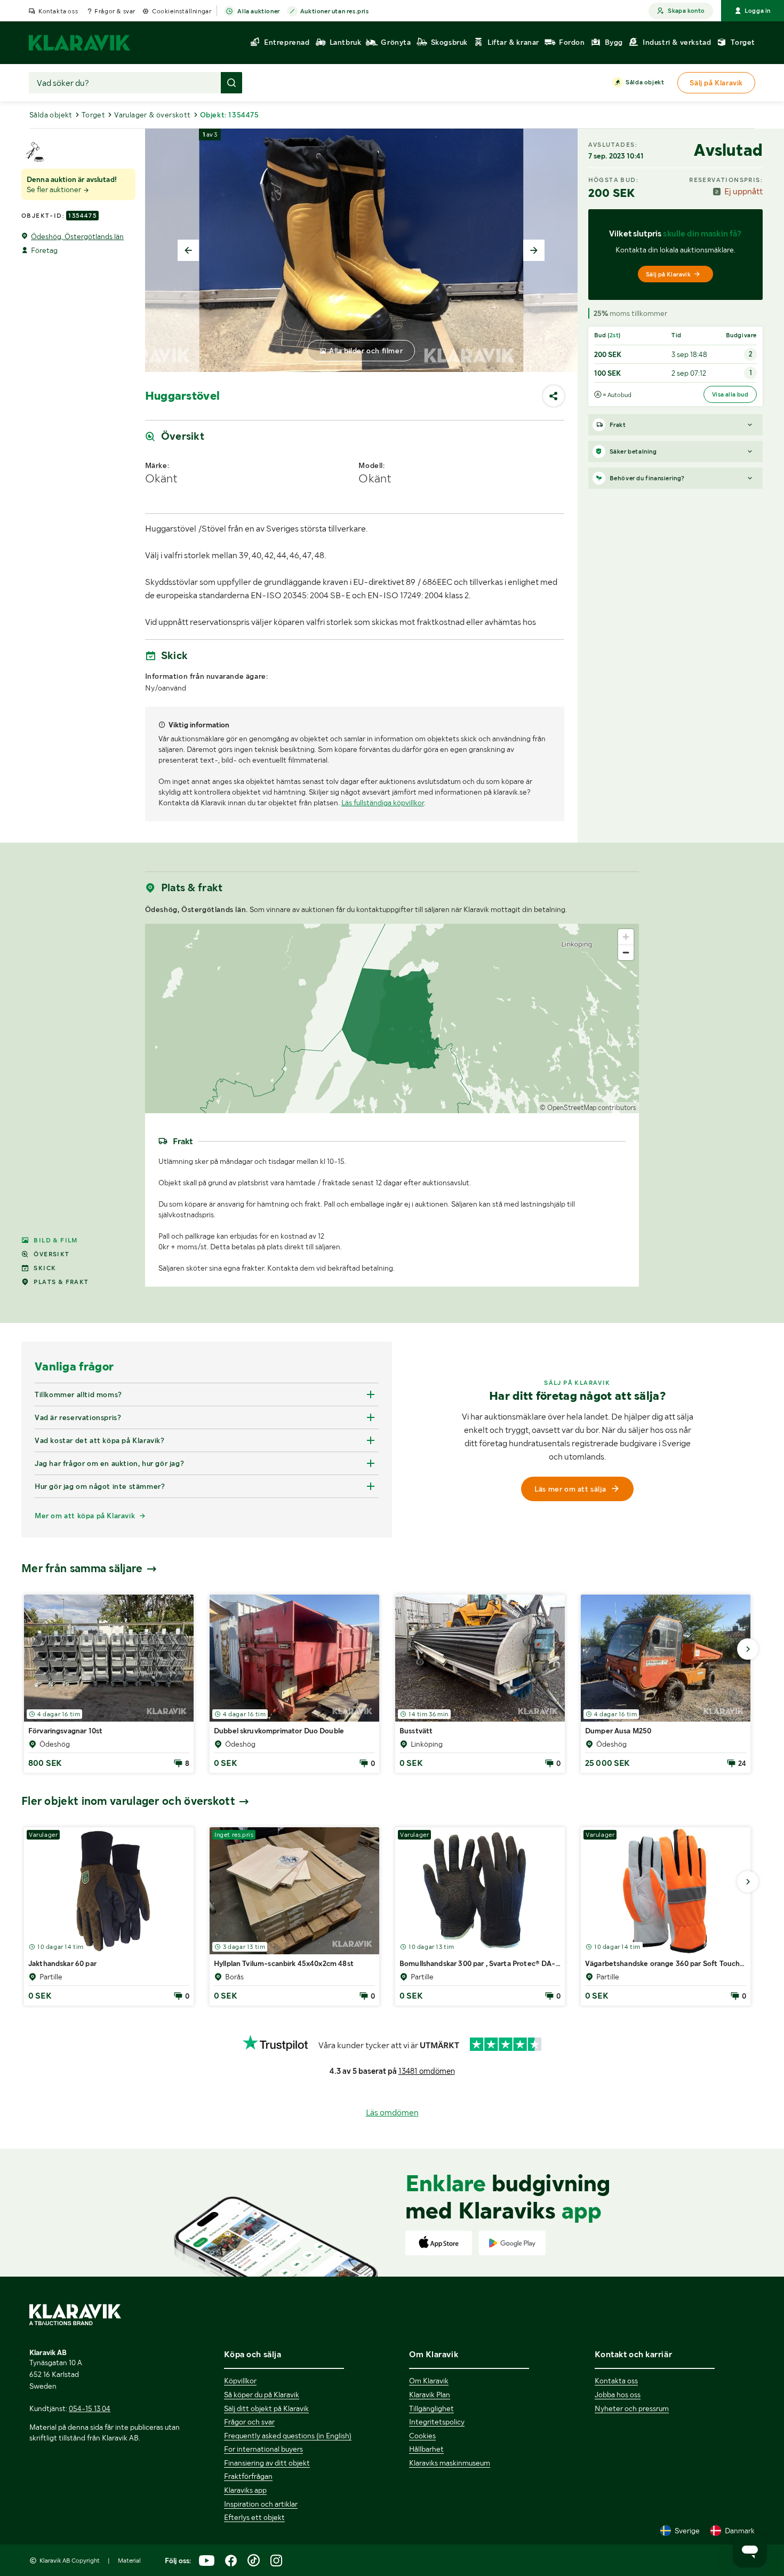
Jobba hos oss (618, 2395)
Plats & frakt (61, 1282)
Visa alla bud (730, 394)
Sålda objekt (645, 82)
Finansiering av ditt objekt (267, 2463)
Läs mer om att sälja (570, 1489)
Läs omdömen (392, 2113)
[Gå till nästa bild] (748, 1649)
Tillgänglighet (431, 2408)
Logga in (758, 11)
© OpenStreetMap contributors (588, 1108)
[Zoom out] (626, 952)
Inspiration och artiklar (261, 2504)
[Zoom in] (626, 937)
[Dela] (554, 396)
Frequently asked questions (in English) (288, 2436)
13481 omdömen (427, 2071)
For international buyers (263, 2449)
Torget (93, 115)
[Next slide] (534, 250)
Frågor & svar (115, 11)
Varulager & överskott (152, 115)
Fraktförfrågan (248, 2476)
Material (129, 2561)
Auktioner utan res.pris (335, 11)
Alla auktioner (258, 11)
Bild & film (55, 1240)
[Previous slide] (188, 250)
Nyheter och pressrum (632, 2408)
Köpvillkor (240, 2381)
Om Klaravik (429, 2381)
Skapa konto (686, 11)
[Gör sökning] (231, 83)
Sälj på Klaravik (668, 274)
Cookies (422, 2436)
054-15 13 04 (90, 2408)
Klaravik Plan (430, 2395)
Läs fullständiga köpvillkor (383, 803)
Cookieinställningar (182, 11)
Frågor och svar (249, 2422)
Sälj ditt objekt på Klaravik (266, 2408)
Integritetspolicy (437, 2422)
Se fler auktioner (55, 189)
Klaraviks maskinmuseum (450, 2463)
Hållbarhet (426, 2449)
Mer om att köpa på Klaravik (85, 1516)
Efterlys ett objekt (254, 2517)
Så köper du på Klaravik (262, 2395)
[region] (392, 1018)
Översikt (51, 1254)
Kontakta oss (58, 11)
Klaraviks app (245, 2490)
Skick (45, 1268)
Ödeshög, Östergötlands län (77, 236)
